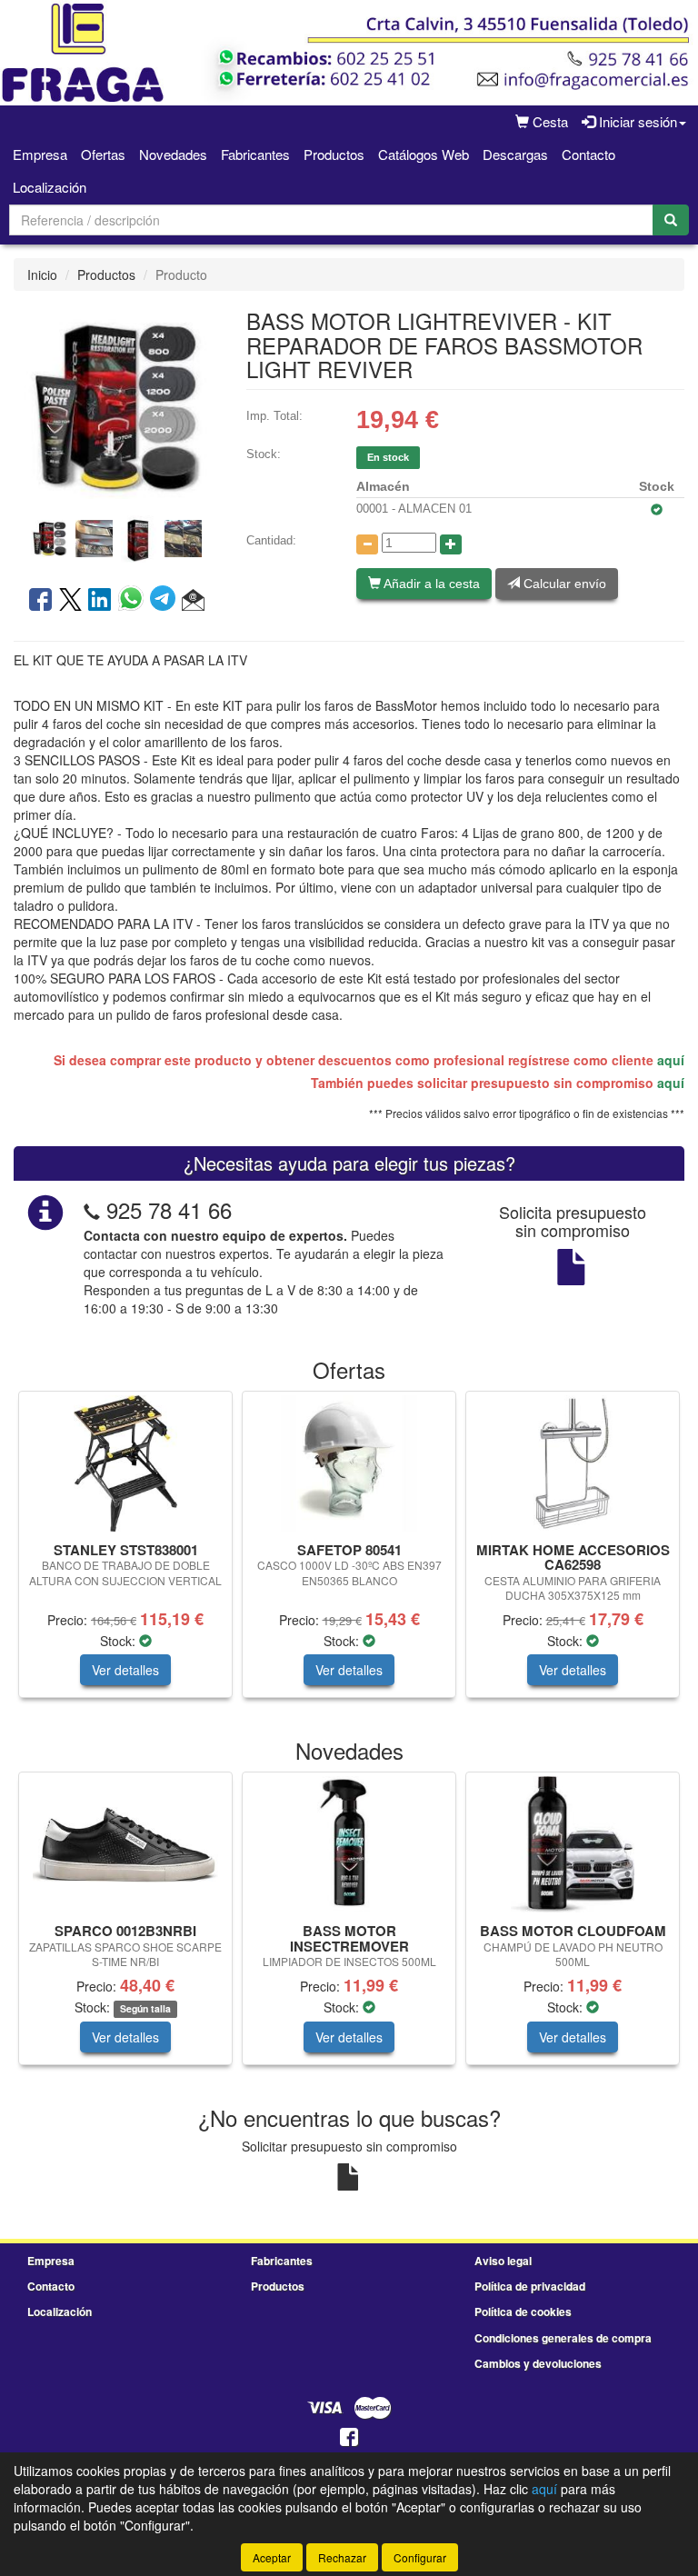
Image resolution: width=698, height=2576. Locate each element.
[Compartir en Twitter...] (70, 601)
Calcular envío (563, 584)
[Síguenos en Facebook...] (349, 2438)
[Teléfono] (92, 1209)
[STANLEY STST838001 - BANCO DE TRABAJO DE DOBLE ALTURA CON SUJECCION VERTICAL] (125, 1463)
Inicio (42, 275)
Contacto (588, 154)
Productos (334, 154)
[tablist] (116, 536)
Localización (50, 187)
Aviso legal (503, 2261)
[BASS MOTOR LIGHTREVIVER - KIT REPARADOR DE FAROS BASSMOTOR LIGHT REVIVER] (116, 404)
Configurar (420, 2557)
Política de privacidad (530, 2286)
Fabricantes (255, 154)
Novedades (173, 154)
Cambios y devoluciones (538, 2363)
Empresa (40, 154)
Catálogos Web (424, 154)
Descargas (515, 154)
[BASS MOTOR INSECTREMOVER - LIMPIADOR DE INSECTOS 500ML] (349, 1844)
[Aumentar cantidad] (451, 544)
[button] (193, 601)
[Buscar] (671, 220)
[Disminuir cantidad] (367, 544)
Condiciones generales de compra (563, 2338)
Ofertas (103, 154)
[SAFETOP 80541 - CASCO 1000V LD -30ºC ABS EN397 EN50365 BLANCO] (349, 1463)
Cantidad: (271, 540)
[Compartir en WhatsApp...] (134, 601)
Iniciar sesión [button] (636, 121)
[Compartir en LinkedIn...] (100, 601)
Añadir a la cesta (430, 584)
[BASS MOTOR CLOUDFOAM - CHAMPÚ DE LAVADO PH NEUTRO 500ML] (573, 1844)
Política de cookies (523, 2311)
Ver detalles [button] (125, 1670)
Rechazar (342, 2557)
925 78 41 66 (169, 1209)
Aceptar (272, 2557)
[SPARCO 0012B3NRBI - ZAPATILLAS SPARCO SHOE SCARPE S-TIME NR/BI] (125, 1845)
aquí (671, 1060)
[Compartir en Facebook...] (40, 601)
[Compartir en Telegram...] (166, 601)
